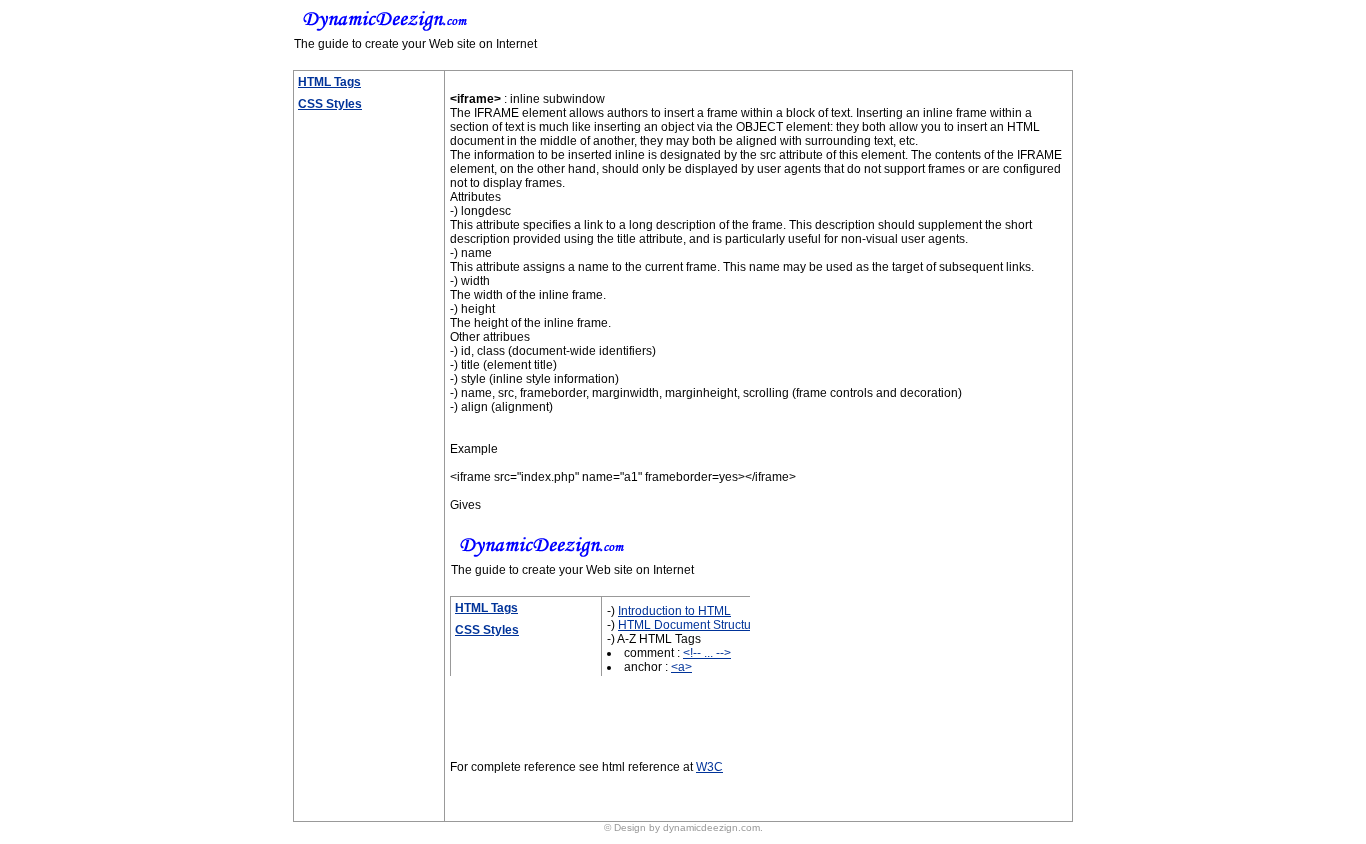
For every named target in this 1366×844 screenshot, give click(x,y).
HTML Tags (329, 82)
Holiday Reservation (648, 840)
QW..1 (696, 809)
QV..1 (656, 809)
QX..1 (736, 809)
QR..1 (965, 795)
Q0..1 (464, 781)
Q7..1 (806, 781)
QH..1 (581, 795)
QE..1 (505, 795)
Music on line (719, 840)
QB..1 (922, 781)
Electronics (328, 778)
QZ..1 (811, 809)
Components (333, 800)
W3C (709, 767)
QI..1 (618, 795)
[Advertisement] (358, 419)
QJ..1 (654, 795)
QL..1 (730, 795)
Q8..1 (844, 781)
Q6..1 (692, 781)
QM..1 (808, 795)
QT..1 (542, 809)
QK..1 (692, 795)
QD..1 (465, 795)
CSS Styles (330, 104)
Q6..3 (768, 781)
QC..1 (961, 781)
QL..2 (768, 795)
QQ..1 (925, 795)
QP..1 (887, 795)
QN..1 (848, 795)
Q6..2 (730, 781)
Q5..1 (654, 781)
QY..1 (774, 809)
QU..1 (617, 809)
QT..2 (579, 809)
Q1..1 (502, 781)
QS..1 (465, 809)
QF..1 (543, 795)
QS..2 (504, 809)
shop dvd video (686, 840)
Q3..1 (578, 781)
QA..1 (883, 781)
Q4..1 (616, 781)
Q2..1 (540, 781)
